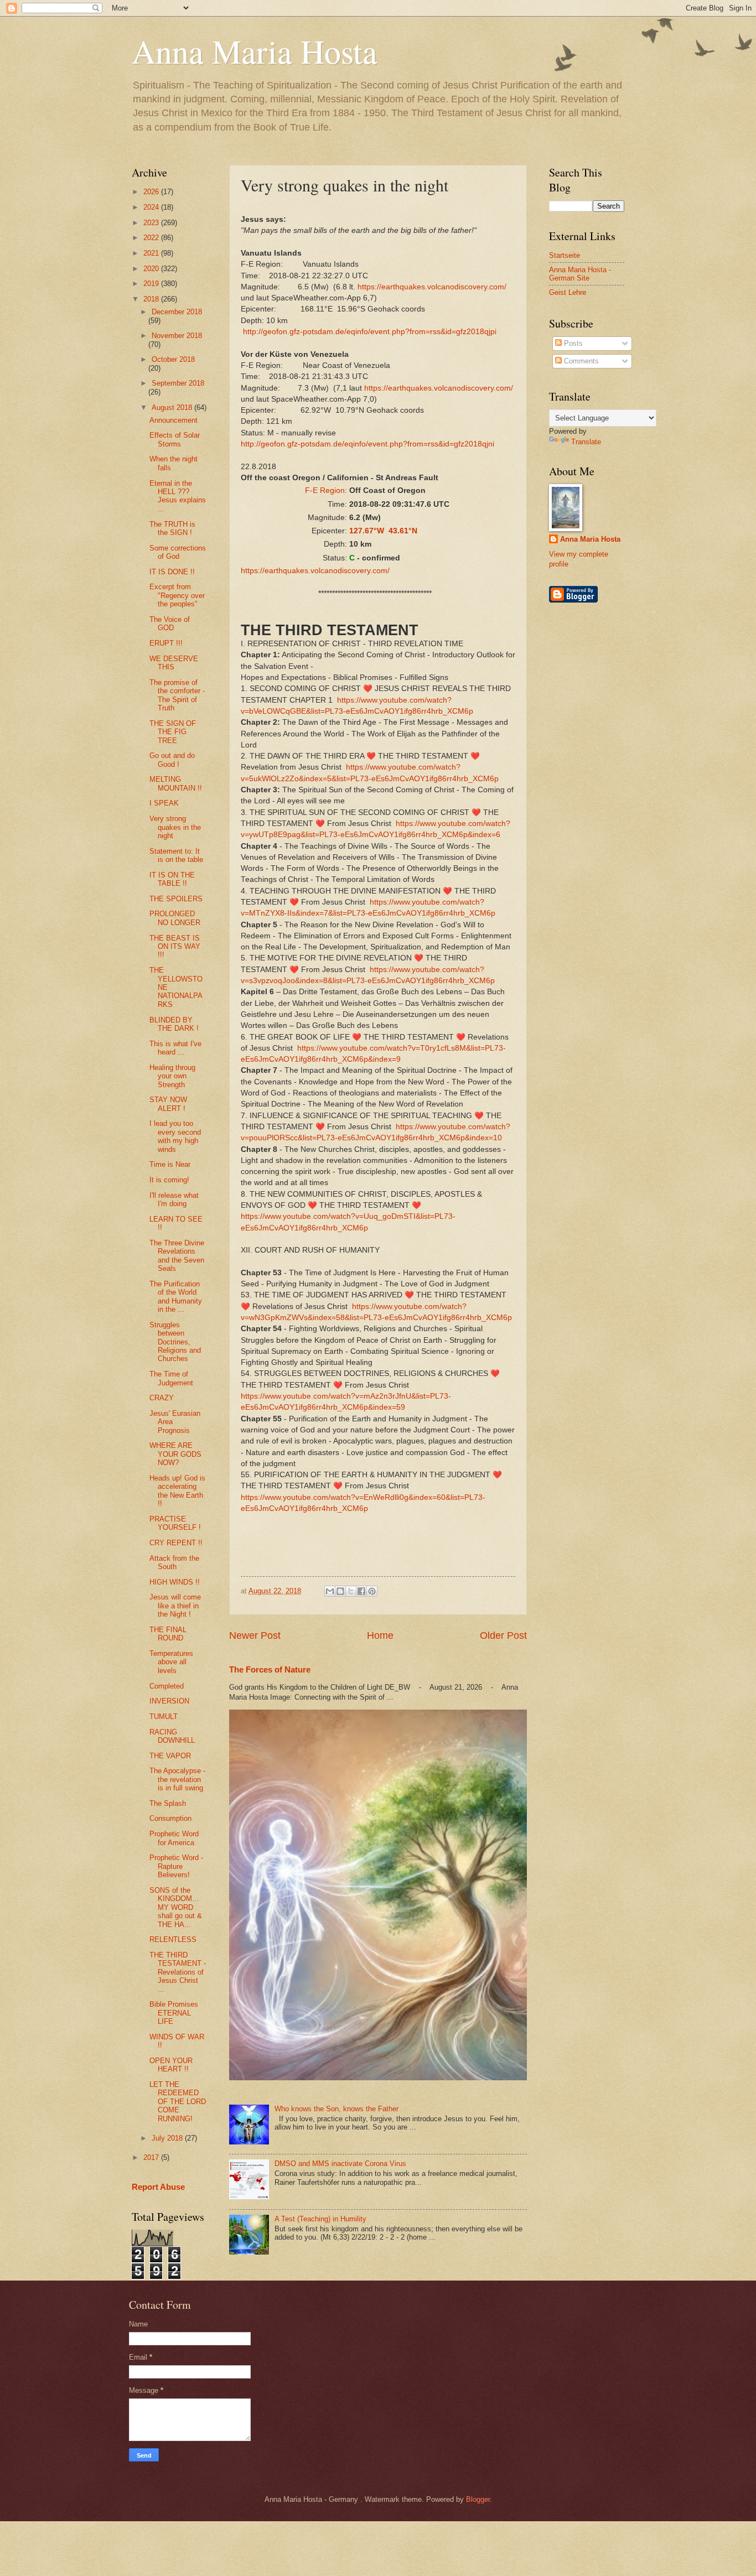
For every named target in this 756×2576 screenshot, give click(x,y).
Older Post (503, 1635)
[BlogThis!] (340, 1591)
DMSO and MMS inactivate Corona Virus (340, 2164)
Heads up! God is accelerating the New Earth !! (177, 1491)
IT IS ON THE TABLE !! (172, 879)
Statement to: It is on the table (176, 855)
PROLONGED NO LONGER (175, 918)
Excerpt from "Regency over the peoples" (177, 595)
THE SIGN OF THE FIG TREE (173, 732)
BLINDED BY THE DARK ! (174, 1024)
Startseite (565, 255)
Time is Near (170, 1164)
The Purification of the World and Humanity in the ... (176, 1297)
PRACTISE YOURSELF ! (175, 1523)
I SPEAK (164, 803)
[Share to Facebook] (361, 1591)
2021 (152, 253)
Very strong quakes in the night (175, 827)
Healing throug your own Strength (172, 1076)
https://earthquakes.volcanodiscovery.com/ (432, 287)
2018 (152, 299)
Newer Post (255, 1635)
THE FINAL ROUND (168, 1634)
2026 (152, 192)
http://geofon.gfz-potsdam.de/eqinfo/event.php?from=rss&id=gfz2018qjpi (370, 332)
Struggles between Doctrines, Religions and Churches (175, 1342)
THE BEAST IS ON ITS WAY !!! (175, 947)
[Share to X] (351, 1591)
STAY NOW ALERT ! (168, 1104)
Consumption (170, 1818)
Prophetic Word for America (174, 1838)
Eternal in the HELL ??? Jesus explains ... (178, 496)
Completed (167, 1686)
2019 (152, 284)
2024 (152, 207)
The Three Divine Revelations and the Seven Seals (177, 1256)
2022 (152, 238)
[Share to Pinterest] (372, 1591)
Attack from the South (174, 1562)
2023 (152, 223)
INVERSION (169, 1701)
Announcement (174, 420)
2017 (152, 2157)
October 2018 (173, 359)
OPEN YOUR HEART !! (171, 2065)
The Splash (168, 1803)
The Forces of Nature (270, 1669)
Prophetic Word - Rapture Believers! (176, 1866)
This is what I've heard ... (175, 1048)
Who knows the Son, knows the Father (336, 2109)
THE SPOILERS (176, 899)
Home (380, 1635)
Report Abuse (158, 2187)
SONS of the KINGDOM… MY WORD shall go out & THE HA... (176, 1907)
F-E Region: (326, 490)
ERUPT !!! (166, 643)
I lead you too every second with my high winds (175, 1136)
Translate (586, 442)
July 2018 (168, 2138)
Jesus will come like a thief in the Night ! (175, 1606)
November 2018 (177, 336)
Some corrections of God (178, 552)
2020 (152, 269)
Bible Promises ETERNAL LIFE (174, 2013)
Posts (572, 343)
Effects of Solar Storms (175, 439)
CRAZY (162, 1398)
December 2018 (177, 312)
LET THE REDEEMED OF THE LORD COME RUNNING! (178, 2102)
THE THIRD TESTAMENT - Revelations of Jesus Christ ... (178, 1972)
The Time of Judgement (171, 1378)
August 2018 (173, 407)
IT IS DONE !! (172, 572)
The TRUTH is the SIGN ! (172, 528)
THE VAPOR (170, 1756)
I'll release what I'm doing (174, 1199)
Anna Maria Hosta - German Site (580, 274)
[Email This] (330, 1591)
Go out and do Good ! (172, 760)
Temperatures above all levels (171, 1662)
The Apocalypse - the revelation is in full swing (177, 1779)
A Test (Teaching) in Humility (320, 2219)
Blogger (478, 2499)
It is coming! (169, 1180)
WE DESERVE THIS (174, 663)
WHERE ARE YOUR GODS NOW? (175, 1454)
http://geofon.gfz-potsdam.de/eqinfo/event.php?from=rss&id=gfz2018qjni (367, 444)
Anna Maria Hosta (255, 51)
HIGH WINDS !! (175, 1582)
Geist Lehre (568, 292)
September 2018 (178, 383)
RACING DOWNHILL (172, 1736)
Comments (580, 361)
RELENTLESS (173, 1939)
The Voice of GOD (170, 624)
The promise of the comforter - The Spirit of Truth (177, 695)
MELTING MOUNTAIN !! (176, 783)
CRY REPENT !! (176, 1543)
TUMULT (164, 1717)
